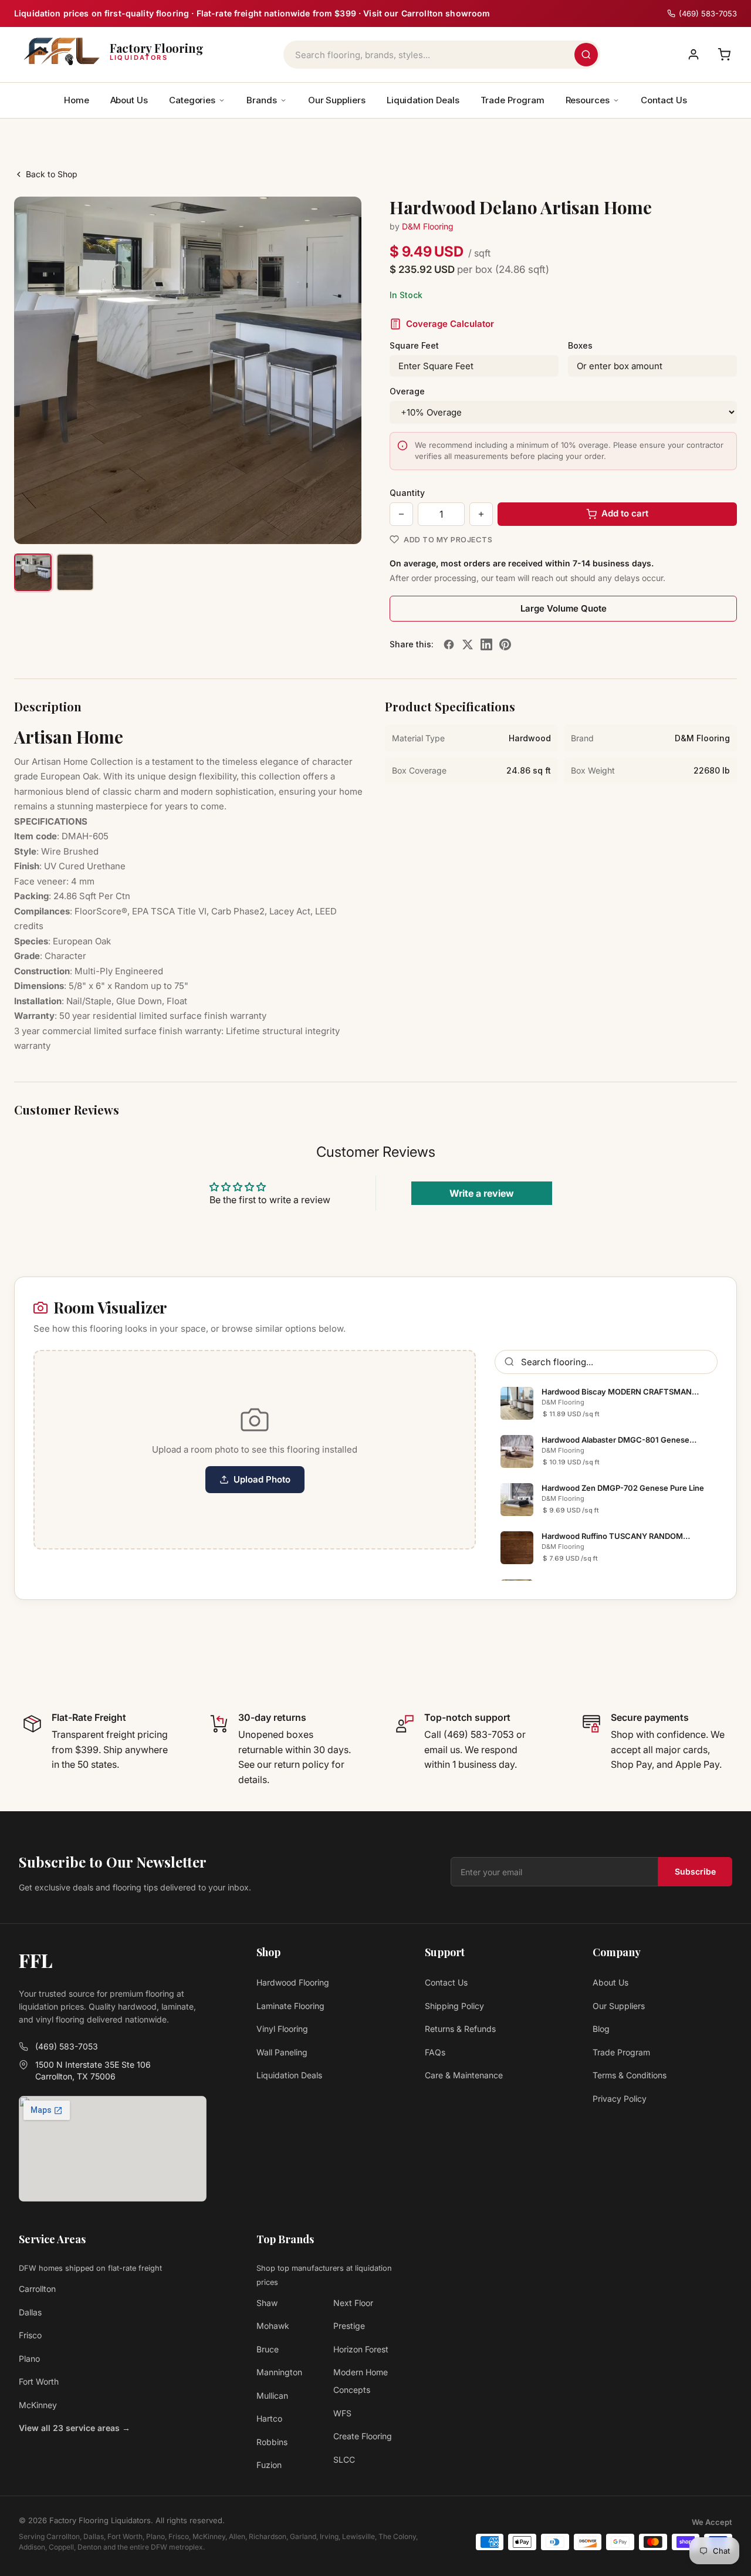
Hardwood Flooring (293, 1982)
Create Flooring (363, 2436)
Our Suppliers (337, 100)
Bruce (268, 2349)
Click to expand (316, 524)
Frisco (30, 2335)
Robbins (272, 2442)
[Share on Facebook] (449, 644)
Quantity (407, 493)
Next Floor (353, 2303)
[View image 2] (75, 572)
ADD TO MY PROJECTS (448, 539)
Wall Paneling (282, 2052)
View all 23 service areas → (75, 2428)
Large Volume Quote (564, 608)
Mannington (279, 2372)
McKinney (38, 2405)
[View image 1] (33, 572)
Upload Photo (262, 1479)
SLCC (344, 2459)
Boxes (580, 345)
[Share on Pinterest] (505, 644)
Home (77, 100)
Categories (192, 100)
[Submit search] (586, 55)
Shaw (267, 2303)
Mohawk (273, 2326)
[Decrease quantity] (401, 514)
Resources (588, 100)
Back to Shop (52, 174)
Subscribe (695, 1871)
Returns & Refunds (460, 2029)
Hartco (269, 2418)
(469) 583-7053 (67, 2046)
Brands (262, 100)
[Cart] (724, 55)
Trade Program (512, 100)
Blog (601, 2029)
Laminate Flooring (290, 2006)
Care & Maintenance (464, 2075)
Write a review (482, 1193)
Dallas (30, 2312)
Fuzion (269, 2465)
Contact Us (664, 100)
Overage (407, 391)
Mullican (272, 2396)
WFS (342, 2413)
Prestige (349, 2326)
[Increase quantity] (481, 514)
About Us (129, 100)
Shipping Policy (454, 2006)
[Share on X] (468, 644)
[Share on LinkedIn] (486, 644)
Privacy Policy (620, 2099)
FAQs (435, 2052)
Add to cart (625, 513)
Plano (29, 2359)
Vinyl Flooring (282, 2029)
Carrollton (37, 2289)
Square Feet (414, 345)
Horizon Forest (361, 2349)
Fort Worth (39, 2381)
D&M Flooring (428, 226)
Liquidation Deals (423, 100)
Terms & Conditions (630, 2075)
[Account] (694, 55)
